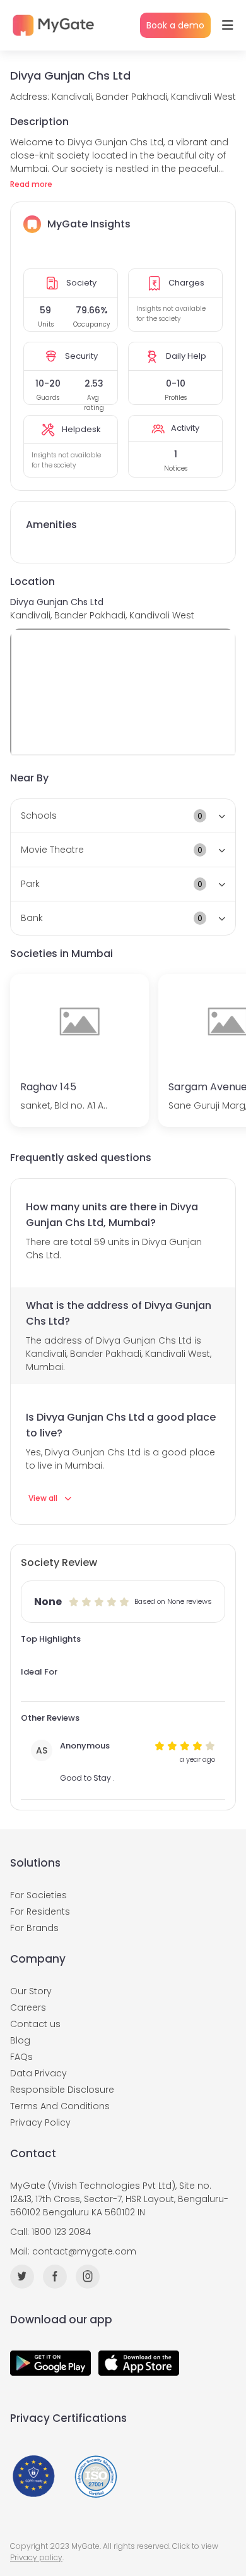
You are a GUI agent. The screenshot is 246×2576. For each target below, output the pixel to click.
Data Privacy (38, 2073)
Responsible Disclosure (62, 2090)
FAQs (21, 2057)
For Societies (38, 1895)
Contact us (35, 2024)
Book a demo (175, 25)
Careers (28, 2007)
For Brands (34, 1928)
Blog (20, 2040)
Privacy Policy (40, 2122)
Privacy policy (36, 2557)
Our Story (31, 1991)
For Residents (40, 1911)
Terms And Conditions (60, 2106)
